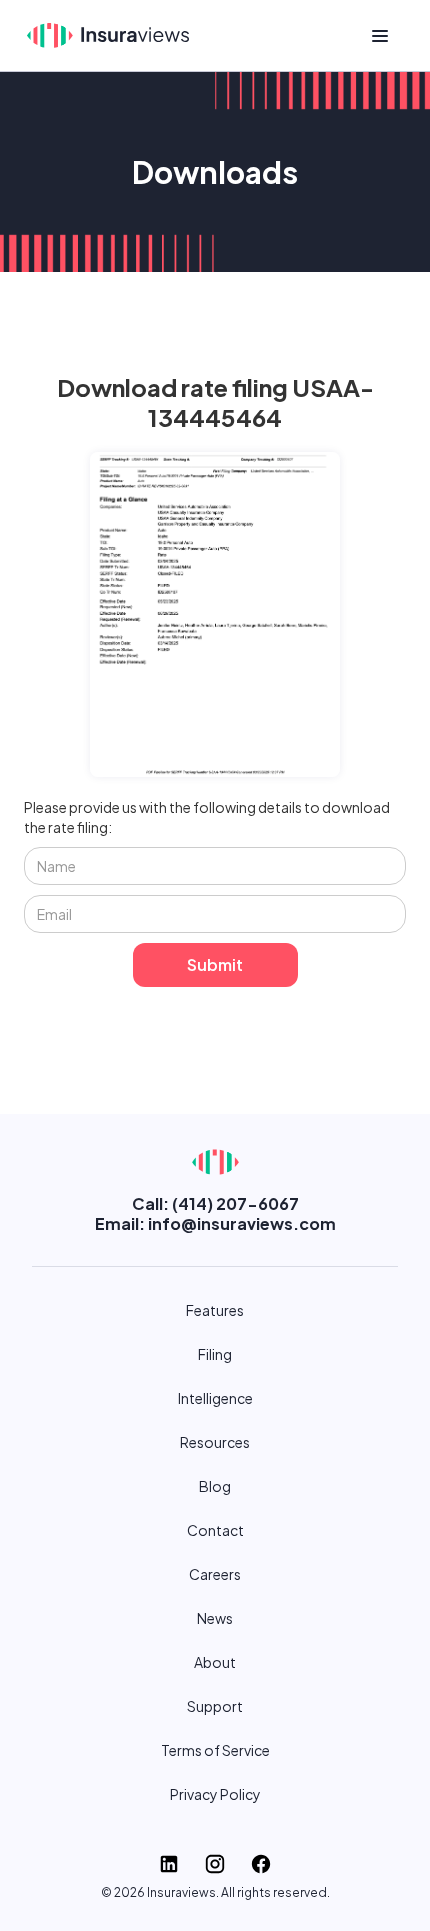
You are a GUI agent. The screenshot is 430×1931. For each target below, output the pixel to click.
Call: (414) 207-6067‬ (215, 1203)
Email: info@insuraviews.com (215, 1223)
